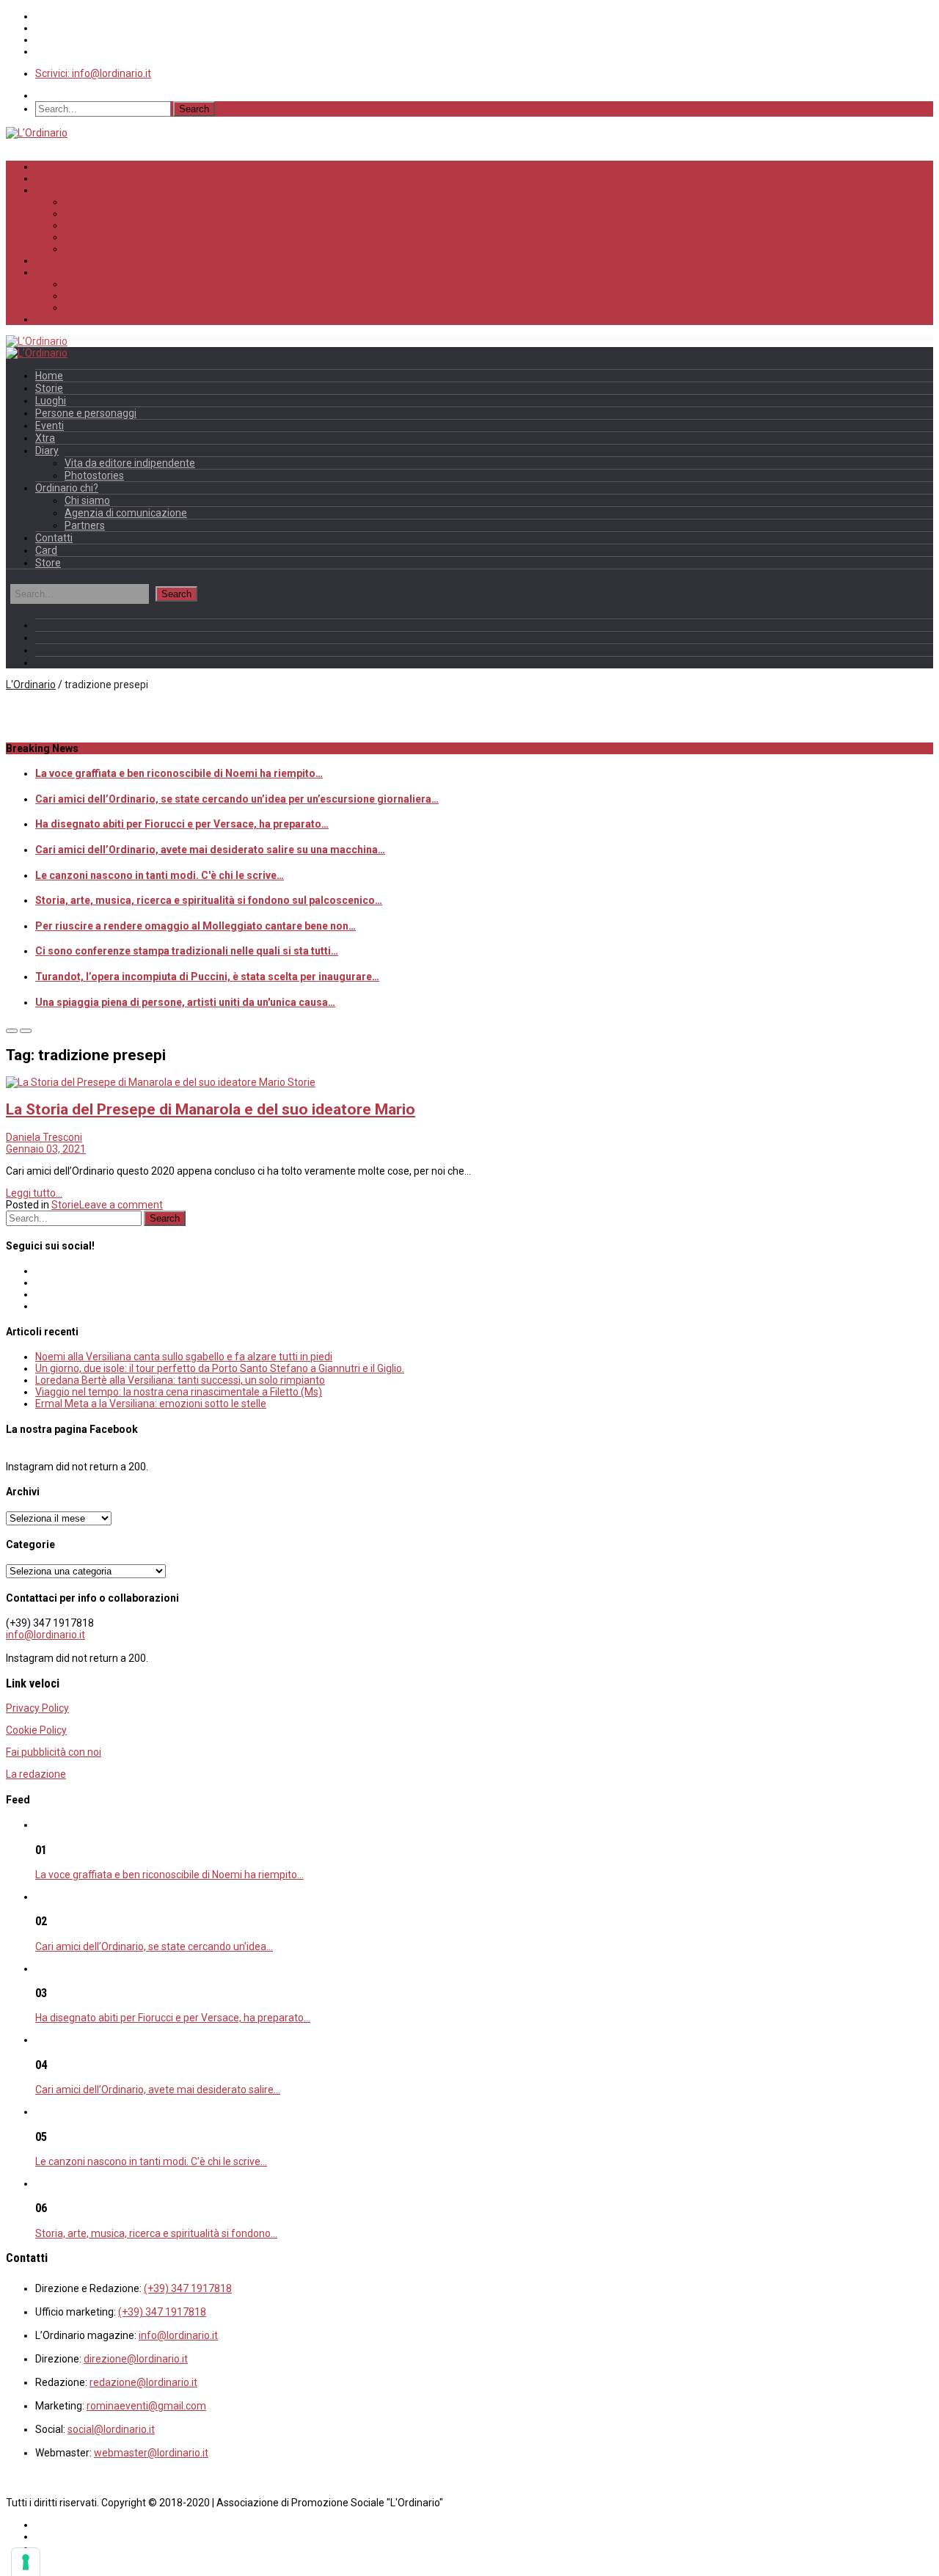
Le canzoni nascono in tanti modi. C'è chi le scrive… (160, 875)
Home (50, 167)
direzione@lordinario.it (136, 2359)
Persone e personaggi (118, 225)
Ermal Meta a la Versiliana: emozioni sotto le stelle (151, 1404)
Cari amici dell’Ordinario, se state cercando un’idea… (154, 1946)
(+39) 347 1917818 (188, 2288)
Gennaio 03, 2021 (46, 1149)
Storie (79, 202)
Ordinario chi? (70, 272)
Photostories (94, 475)
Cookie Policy (36, 1730)
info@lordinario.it (45, 1635)
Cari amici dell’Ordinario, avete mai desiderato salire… (158, 2090)
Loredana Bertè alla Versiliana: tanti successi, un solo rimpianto (180, 1380)
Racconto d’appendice (89, 260)
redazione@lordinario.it (143, 2382)
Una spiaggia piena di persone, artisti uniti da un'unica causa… (185, 1002)
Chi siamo (89, 284)
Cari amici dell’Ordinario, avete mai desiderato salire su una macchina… (210, 850)
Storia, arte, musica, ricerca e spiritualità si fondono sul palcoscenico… (209, 900)
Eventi (79, 237)
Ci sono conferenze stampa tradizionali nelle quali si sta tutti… (187, 951)
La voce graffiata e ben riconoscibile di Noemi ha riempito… (179, 773)
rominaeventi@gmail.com (146, 2406)
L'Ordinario (31, 685)
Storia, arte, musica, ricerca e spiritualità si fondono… (156, 2233)
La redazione (36, 1774)
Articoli (53, 190)
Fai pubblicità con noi (54, 1752)
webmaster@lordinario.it (151, 2453)
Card (46, 550)
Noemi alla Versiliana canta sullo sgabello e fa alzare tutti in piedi (184, 1357)
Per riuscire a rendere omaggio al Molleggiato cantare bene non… (196, 926)
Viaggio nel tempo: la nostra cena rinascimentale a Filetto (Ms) (179, 1392)
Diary (47, 450)
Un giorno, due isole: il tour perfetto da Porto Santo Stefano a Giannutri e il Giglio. (220, 1368)
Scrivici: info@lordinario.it (93, 73)
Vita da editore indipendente (130, 463)
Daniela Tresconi (44, 1137)
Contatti (54, 319)
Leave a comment (121, 1205)
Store (48, 563)
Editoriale (59, 178)
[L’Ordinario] (37, 133)
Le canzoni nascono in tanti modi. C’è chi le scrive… (151, 2161)
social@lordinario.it (111, 2429)
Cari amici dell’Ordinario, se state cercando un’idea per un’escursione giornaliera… (237, 799)
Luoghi (81, 214)
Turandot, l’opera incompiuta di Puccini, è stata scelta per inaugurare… (207, 977)
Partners (85, 307)
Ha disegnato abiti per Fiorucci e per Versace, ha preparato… (182, 824)
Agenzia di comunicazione (129, 296)
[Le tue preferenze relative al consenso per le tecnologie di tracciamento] (26, 2562)
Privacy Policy (37, 1708)
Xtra (74, 249)
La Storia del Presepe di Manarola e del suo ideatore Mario (211, 1109)
